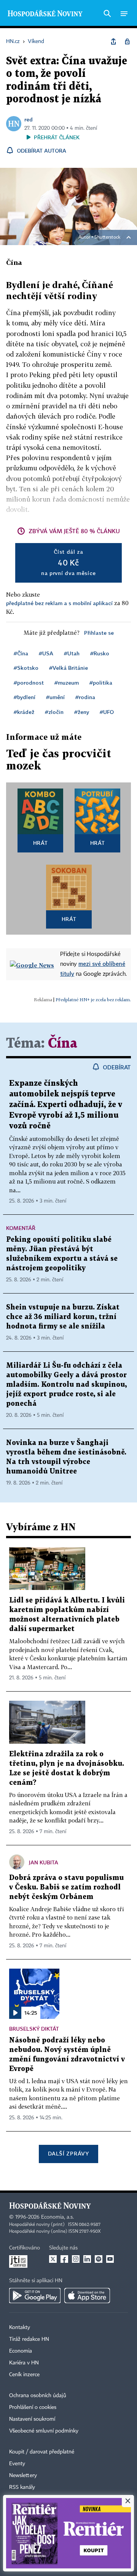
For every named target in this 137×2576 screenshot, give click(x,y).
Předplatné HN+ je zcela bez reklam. (93, 1000)
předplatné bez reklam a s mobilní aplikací (59, 603)
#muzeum (67, 683)
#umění (55, 697)
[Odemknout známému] (127, 41)
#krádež (24, 712)
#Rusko (100, 653)
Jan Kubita (44, 1862)
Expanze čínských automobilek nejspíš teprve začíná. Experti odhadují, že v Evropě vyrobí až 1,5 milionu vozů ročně (66, 1105)
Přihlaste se (99, 633)
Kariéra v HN (24, 2363)
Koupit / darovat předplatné (42, 2452)
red (29, 119)
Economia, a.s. (57, 2217)
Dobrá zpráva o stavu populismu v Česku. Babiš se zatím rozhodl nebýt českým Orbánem (66, 1887)
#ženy (82, 712)
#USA (46, 653)
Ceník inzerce (24, 2375)
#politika (101, 683)
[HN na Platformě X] (53, 2259)
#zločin (54, 712)
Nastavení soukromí (32, 2419)
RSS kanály (22, 2487)
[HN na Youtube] (110, 2259)
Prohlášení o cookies (33, 2407)
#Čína (21, 653)
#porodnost (29, 683)
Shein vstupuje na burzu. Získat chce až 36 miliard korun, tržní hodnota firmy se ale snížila (63, 1317)
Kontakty (20, 2327)
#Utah (72, 653)
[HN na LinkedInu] (87, 2259)
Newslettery (23, 2476)
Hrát (41, 843)
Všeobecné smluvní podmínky (44, 2431)
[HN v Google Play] (35, 2296)
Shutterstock (107, 237)
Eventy (17, 2464)
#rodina (85, 697)
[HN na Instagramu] (76, 2259)
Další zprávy (68, 2153)
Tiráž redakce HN (29, 2339)
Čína (63, 1044)
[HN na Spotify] (99, 2259)
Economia (21, 2351)
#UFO (107, 712)
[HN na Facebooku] (64, 2259)
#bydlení (25, 697)
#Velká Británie (68, 668)
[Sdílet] (113, 41)
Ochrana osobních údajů (38, 2396)
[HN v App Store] (87, 2296)
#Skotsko (26, 668)
